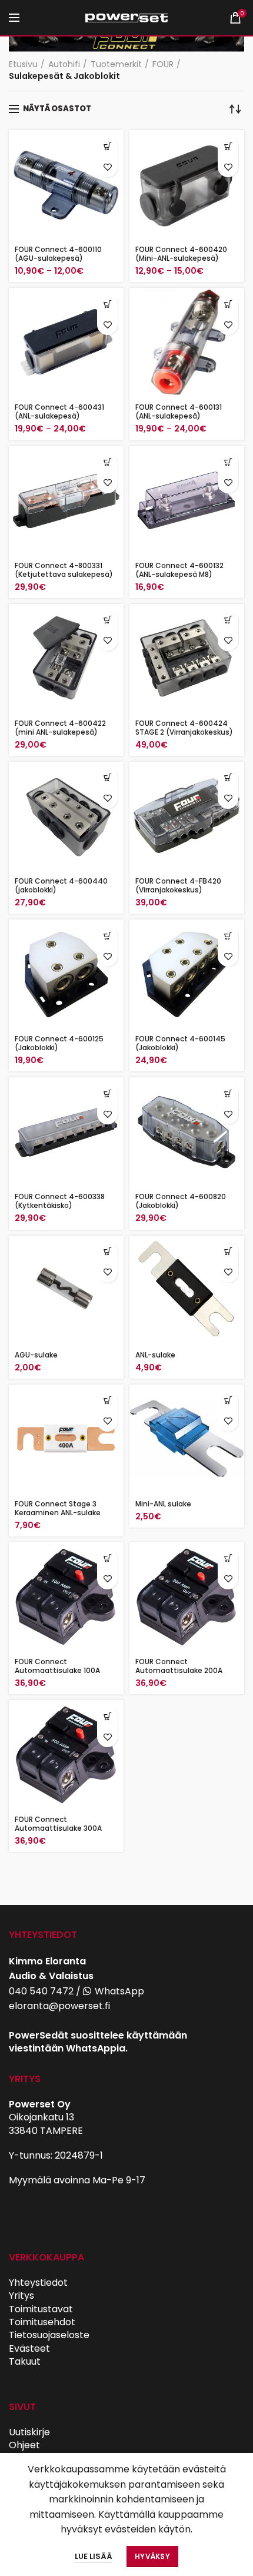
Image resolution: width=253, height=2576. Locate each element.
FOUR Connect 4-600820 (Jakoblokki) (181, 1201)
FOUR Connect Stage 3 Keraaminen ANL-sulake (58, 1508)
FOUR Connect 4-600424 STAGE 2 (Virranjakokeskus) (184, 728)
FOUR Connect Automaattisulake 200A (179, 1666)
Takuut (25, 2361)
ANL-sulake (155, 1355)
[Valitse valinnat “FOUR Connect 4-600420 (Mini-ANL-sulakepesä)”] (228, 146)
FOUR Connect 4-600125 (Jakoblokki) (59, 1043)
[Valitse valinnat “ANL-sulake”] (228, 1252)
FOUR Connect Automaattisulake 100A (57, 1666)
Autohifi (64, 64)
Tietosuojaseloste (49, 2335)
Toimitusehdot (42, 2322)
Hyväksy (152, 2556)
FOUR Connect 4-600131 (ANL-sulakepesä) (179, 411)
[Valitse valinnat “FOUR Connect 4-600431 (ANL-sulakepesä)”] (107, 304)
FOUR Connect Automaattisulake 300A (58, 1824)
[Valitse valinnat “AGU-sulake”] (107, 1252)
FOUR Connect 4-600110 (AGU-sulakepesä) (58, 254)
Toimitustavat (41, 2309)
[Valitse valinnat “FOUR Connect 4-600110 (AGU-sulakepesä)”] (107, 146)
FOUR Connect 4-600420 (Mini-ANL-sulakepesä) (181, 254)
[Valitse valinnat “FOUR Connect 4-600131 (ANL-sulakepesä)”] (228, 304)
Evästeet (29, 2348)
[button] (107, 462)
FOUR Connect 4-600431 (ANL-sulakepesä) (59, 411)
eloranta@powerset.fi (59, 2006)
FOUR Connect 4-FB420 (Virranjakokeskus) (178, 885)
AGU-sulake (36, 1355)
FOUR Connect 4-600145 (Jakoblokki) (180, 1043)
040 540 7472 (41, 1991)
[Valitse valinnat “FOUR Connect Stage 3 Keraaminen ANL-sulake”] (107, 1401)
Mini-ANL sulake (163, 1504)
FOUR (163, 64)
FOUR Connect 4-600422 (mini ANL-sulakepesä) (60, 728)
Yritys (21, 2296)
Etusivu (23, 64)
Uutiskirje (29, 2432)
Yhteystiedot (38, 2283)
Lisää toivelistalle (107, 167)
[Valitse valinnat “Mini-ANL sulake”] (228, 1401)
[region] (126, 39)
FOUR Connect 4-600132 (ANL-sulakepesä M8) (179, 570)
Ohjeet (24, 2445)
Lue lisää (94, 2556)
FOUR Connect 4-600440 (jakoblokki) (61, 885)
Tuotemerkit (116, 64)
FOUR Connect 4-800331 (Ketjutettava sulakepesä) (64, 570)
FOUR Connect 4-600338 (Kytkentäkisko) (60, 1201)
